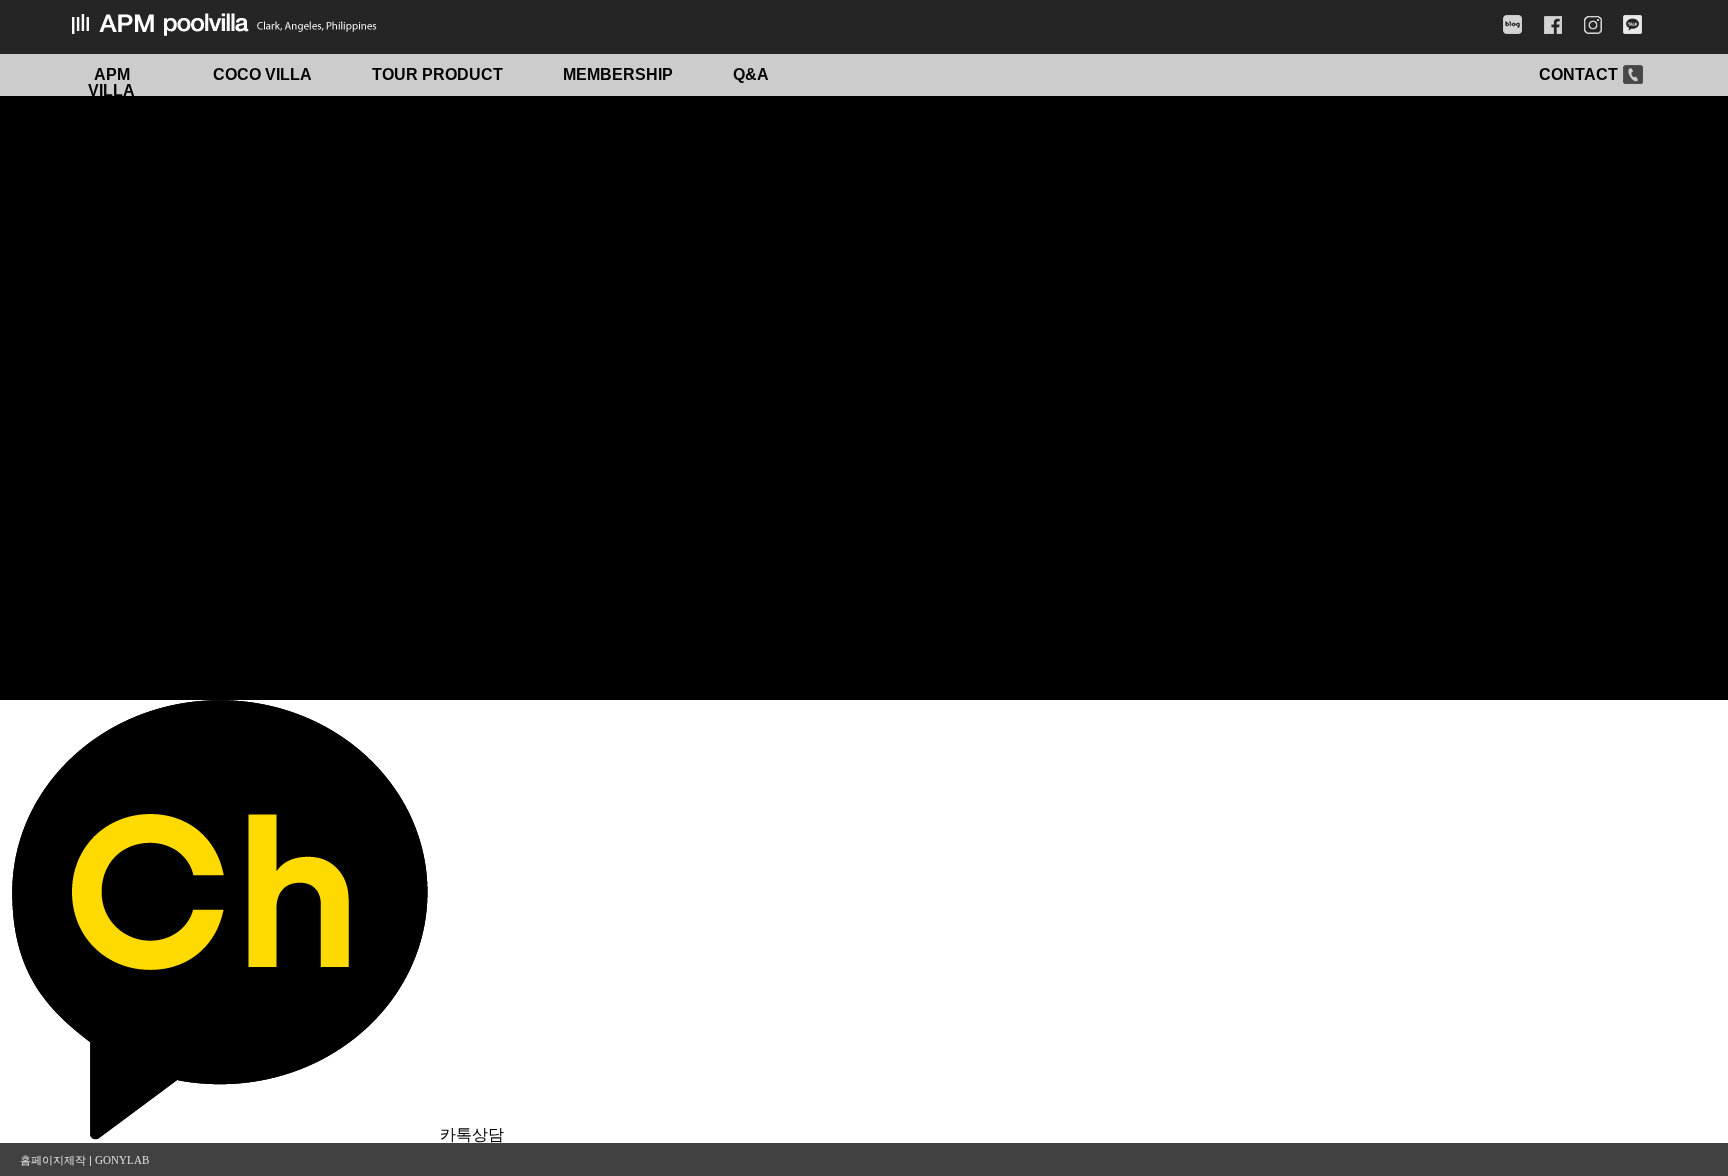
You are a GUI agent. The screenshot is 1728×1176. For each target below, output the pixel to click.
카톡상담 (472, 1134)
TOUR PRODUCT (437, 74)
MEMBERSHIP (618, 74)
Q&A (751, 74)
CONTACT (1578, 74)
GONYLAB (122, 1160)
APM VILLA (111, 82)
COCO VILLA (262, 74)
